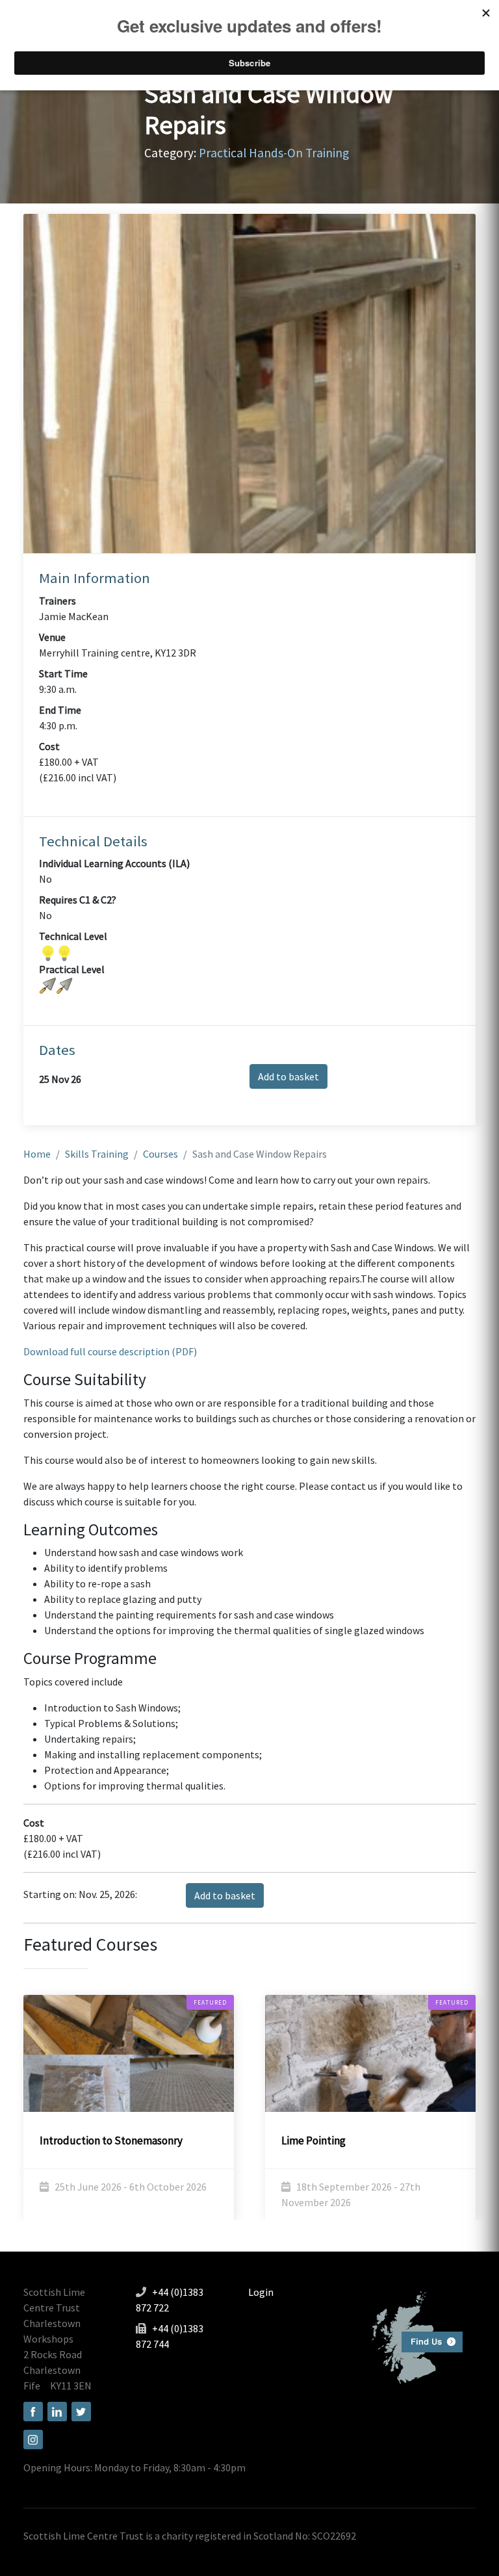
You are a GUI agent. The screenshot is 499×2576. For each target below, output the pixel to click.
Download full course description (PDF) (110, 1351)
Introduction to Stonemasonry (111, 2140)
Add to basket (288, 1076)
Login (261, 2292)
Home (37, 1154)
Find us (412, 2336)
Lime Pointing (313, 2140)
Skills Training (97, 1154)
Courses (160, 1154)
